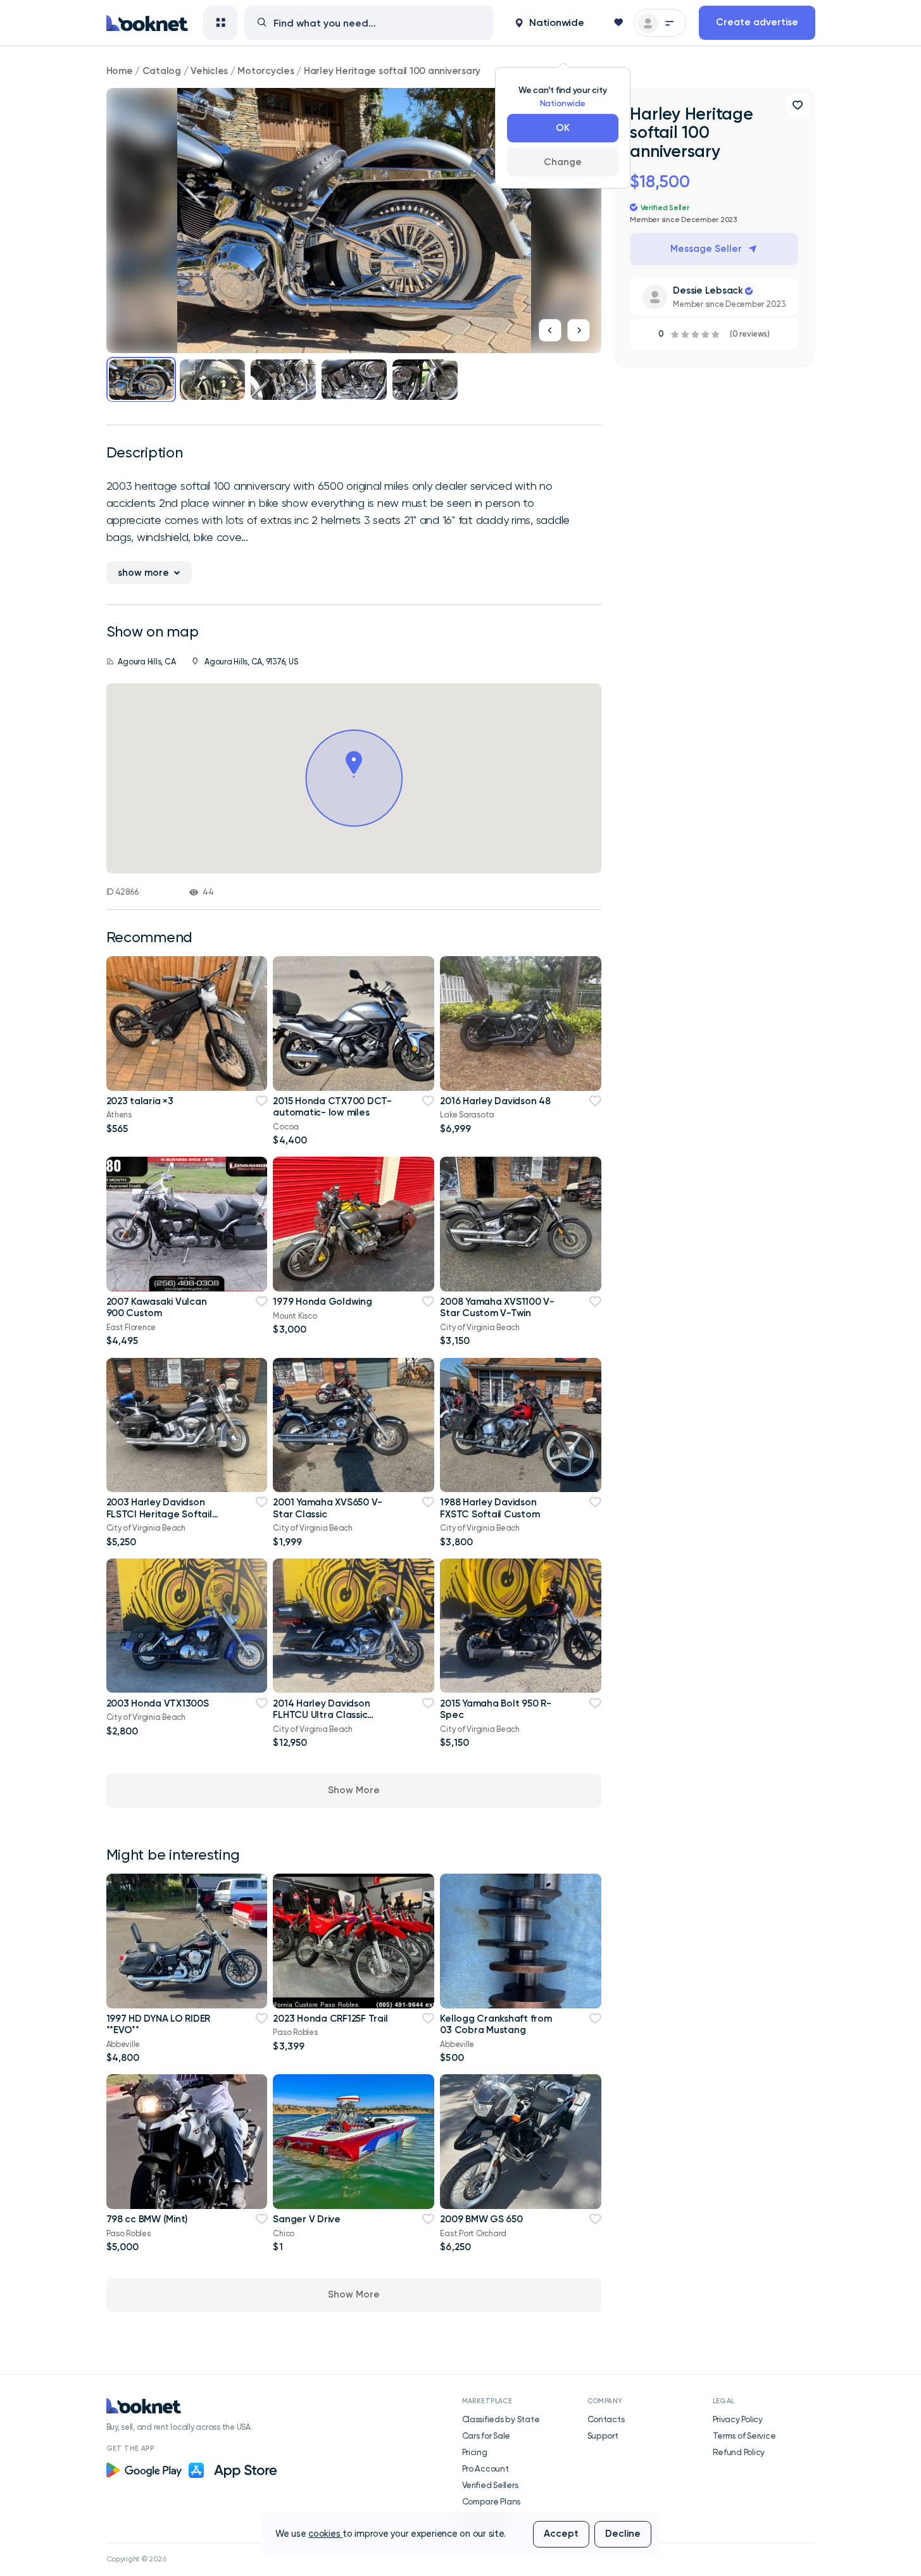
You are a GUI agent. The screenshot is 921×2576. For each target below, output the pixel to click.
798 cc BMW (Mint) (147, 2219)
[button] (549, 23)
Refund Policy (739, 2452)
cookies (325, 2534)
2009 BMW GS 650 (481, 2219)
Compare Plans (492, 2501)
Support (603, 2436)
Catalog (162, 71)
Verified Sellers (490, 2485)
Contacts (606, 2419)
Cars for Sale (486, 2436)
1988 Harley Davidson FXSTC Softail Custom (490, 1508)
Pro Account (486, 2468)
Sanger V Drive (306, 2219)
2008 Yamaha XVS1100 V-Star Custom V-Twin (497, 1307)
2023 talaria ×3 (140, 1101)
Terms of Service (744, 2436)
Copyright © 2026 (136, 2559)
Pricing (475, 2452)
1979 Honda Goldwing (322, 1302)
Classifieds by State (501, 2419)
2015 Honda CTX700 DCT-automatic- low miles (332, 1107)
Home (120, 71)
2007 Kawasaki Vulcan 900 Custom (157, 1307)
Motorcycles (266, 71)
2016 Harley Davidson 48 (495, 1101)
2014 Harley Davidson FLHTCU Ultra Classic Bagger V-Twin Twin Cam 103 (329, 1721)
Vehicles (209, 71)
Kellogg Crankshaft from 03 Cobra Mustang (496, 2024)
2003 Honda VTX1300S (158, 1703)
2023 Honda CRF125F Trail (330, 2019)
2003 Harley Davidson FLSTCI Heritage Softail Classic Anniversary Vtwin (164, 1514)
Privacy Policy (738, 2419)
